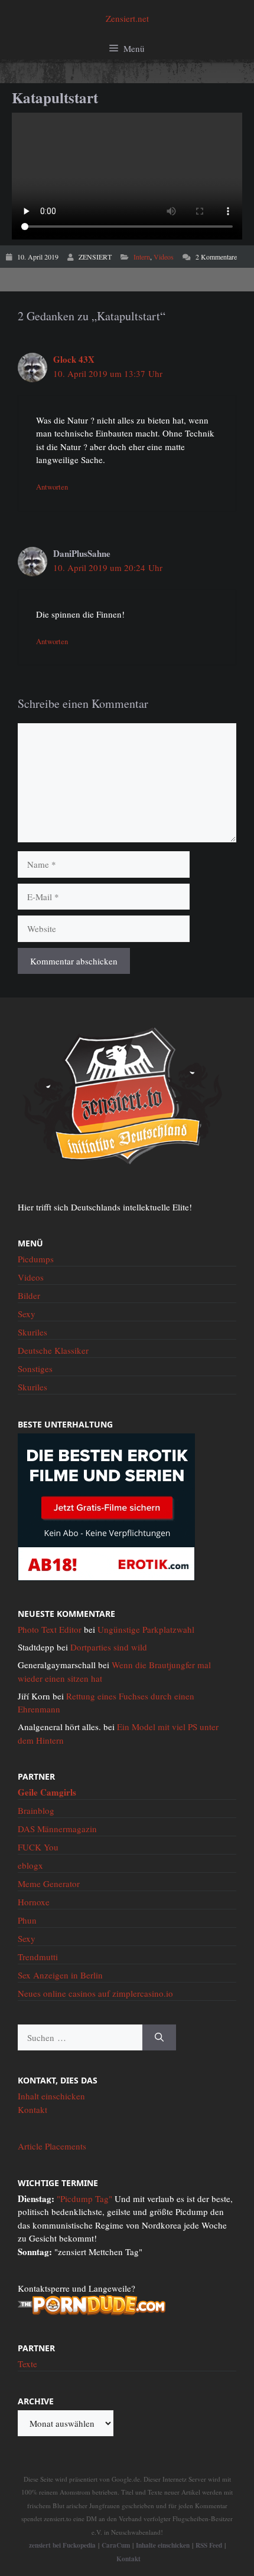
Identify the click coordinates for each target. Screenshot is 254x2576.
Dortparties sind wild (109, 1647)
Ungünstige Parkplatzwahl (146, 1629)
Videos (164, 257)
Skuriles (32, 1332)
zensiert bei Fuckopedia (62, 2545)
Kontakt (32, 2109)
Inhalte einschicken (163, 2545)
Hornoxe (34, 1902)
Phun (27, 1920)
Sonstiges (35, 1369)
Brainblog (36, 1810)
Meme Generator (49, 1883)
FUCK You (38, 1847)
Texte (27, 2364)
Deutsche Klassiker (53, 1350)
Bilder (29, 1295)
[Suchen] (159, 2038)
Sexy (27, 1314)
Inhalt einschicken (51, 2096)
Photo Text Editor (50, 1629)
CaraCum (116, 2545)
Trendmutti (38, 1957)
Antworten (52, 487)
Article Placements (52, 2146)
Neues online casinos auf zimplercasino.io (95, 1993)
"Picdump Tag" (84, 2198)
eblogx (30, 1865)
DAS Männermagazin (57, 1829)
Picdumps (36, 1259)
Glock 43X (74, 359)
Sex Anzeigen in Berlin (60, 1975)
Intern (142, 257)
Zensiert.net (127, 18)
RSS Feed (209, 2545)
